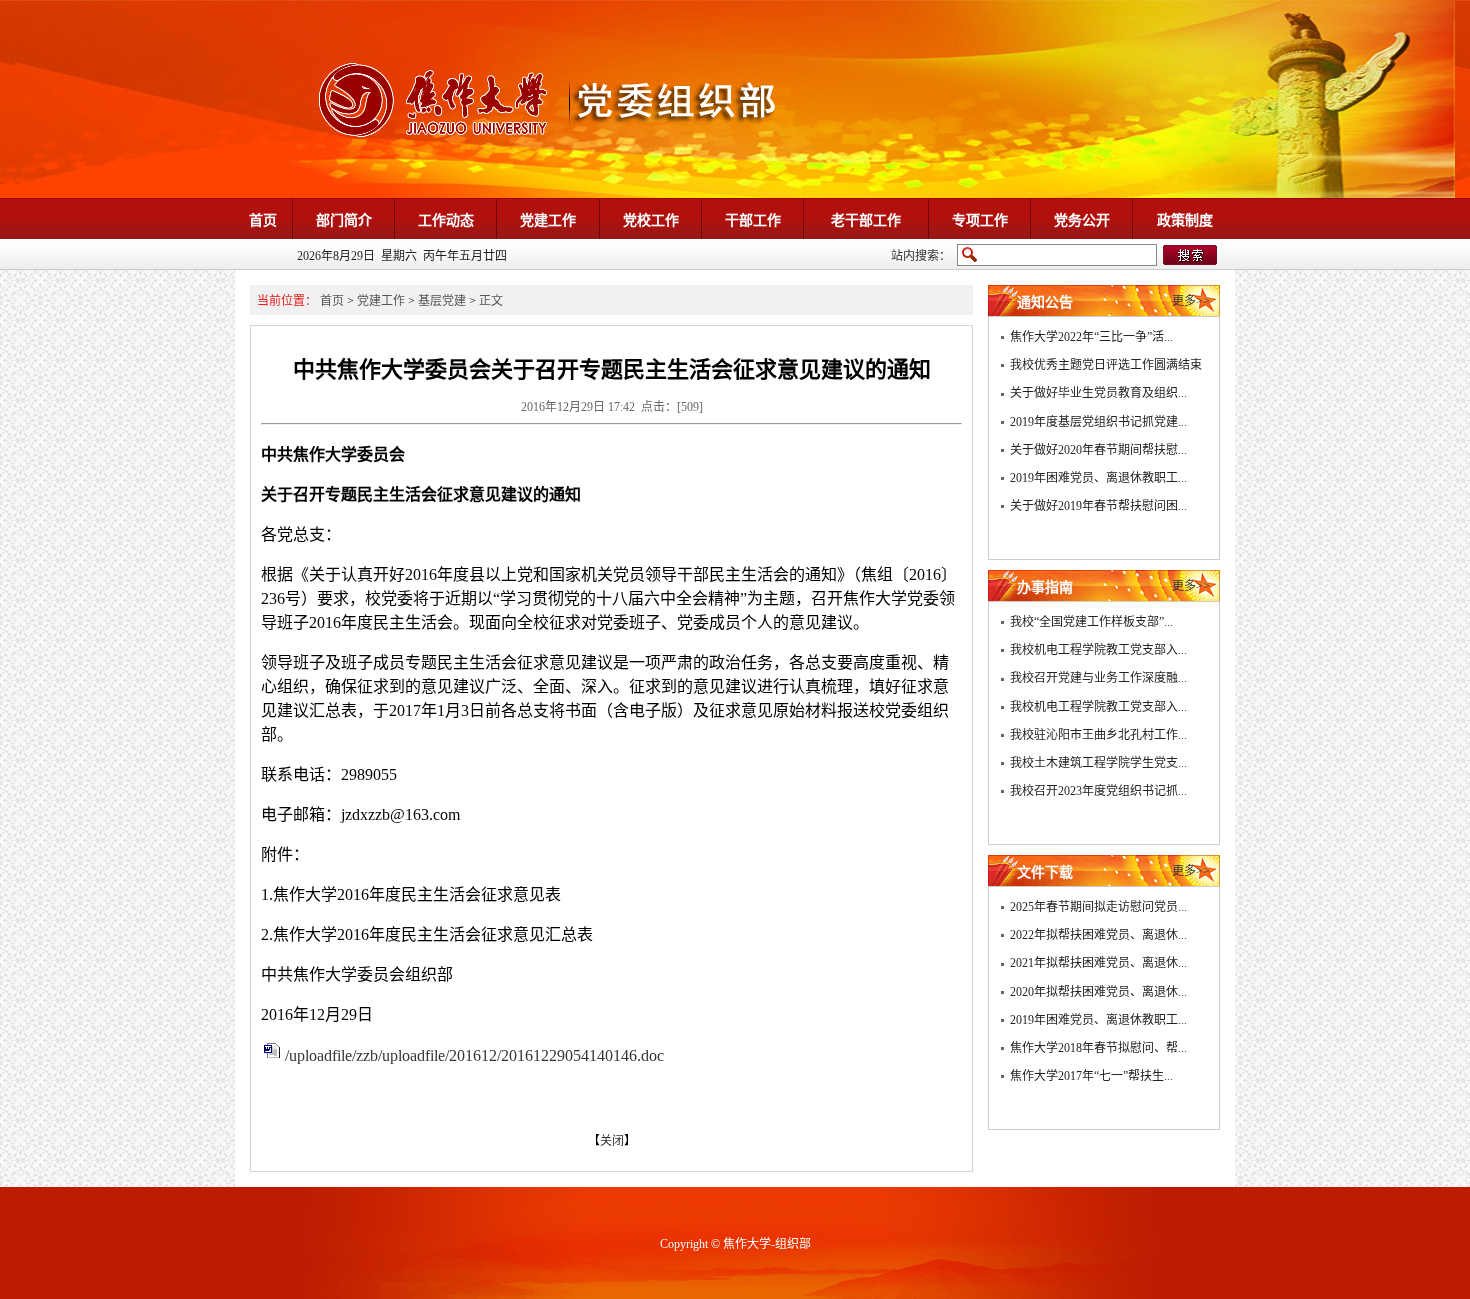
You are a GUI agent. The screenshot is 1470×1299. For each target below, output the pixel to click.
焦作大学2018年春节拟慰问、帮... (1098, 1048)
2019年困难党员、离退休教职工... (1098, 478)
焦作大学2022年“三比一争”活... (1091, 337)
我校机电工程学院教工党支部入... (1098, 650)
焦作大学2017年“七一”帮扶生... (1091, 1076)
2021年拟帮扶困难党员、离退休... (1098, 963)
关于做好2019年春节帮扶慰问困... (1098, 506)
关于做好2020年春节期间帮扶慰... (1098, 450)
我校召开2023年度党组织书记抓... (1098, 791)
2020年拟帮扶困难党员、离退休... (1098, 992)
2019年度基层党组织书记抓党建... (1098, 422)
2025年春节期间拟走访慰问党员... (1098, 907)
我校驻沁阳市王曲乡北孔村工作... (1098, 735)
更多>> (1191, 301)
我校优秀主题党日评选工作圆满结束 (1106, 365)
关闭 (612, 1141)
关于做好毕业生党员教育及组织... (1098, 393)
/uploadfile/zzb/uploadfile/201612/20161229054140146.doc (474, 1055)
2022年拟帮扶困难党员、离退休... (1098, 935)
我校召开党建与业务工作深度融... (1098, 678)
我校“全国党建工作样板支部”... (1091, 622)
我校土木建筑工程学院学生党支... (1098, 763)
